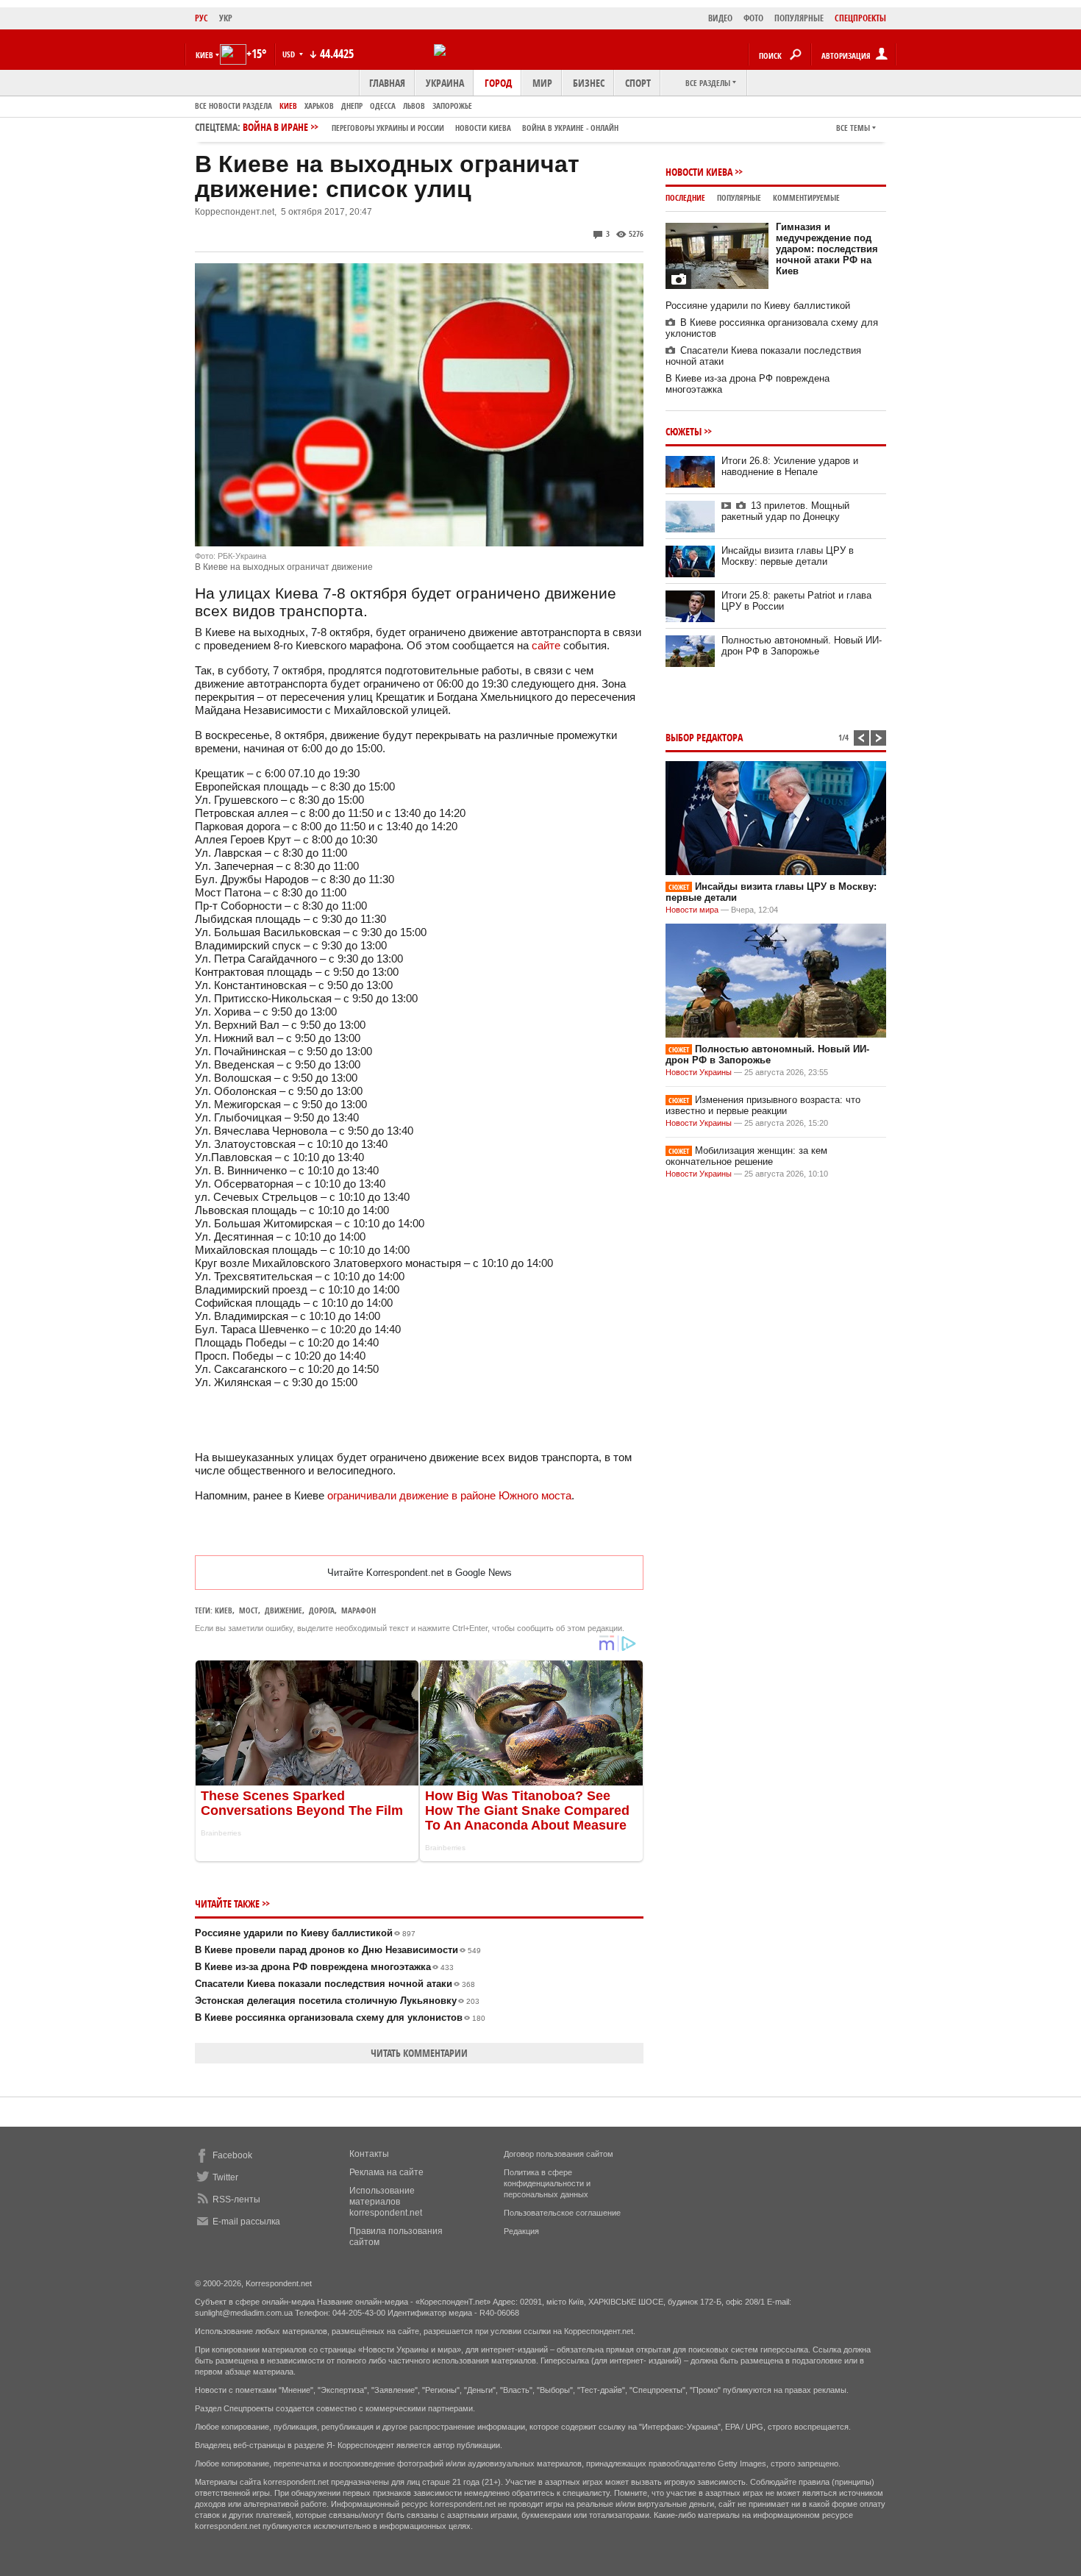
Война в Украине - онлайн (570, 128)
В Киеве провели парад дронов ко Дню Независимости (338, 1950)
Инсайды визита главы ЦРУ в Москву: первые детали (788, 556)
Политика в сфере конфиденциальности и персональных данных (547, 2183)
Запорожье (452, 106)
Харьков (319, 106)
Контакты (369, 2154)
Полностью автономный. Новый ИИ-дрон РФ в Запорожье (802, 646)
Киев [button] (204, 55)
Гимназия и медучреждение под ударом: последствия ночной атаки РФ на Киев (827, 249)
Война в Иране (431, 127)
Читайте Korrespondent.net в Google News (420, 1573)
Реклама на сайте (386, 2172)
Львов (414, 106)
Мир (542, 83)
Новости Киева (699, 172)
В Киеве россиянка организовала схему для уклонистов (340, 2017)
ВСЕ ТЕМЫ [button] (853, 128)
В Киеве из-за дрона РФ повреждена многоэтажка (324, 1967)
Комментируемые (806, 197)
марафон (358, 1610)
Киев (288, 106)
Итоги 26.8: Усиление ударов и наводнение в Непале (790, 466)
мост (249, 1610)
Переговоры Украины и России (388, 128)
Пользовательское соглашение (562, 2213)
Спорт (638, 83)
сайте (546, 645)
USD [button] (290, 54)
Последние (685, 197)
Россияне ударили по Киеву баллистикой (305, 1933)
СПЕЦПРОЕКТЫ (860, 18)
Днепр (352, 106)
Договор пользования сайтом (559, 2154)
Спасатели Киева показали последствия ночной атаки (335, 1984)
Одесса (383, 106)
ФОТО (753, 18)
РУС (201, 18)
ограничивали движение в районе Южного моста (449, 1495)
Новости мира (692, 910)
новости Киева (483, 128)
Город (498, 83)
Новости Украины (699, 1072)
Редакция (521, 2231)
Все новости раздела (233, 106)
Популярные (739, 197)
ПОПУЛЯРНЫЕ (799, 18)
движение (283, 1610)
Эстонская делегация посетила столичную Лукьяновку (337, 2001)
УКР (226, 18)
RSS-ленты (236, 2199)
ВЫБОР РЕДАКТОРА (704, 737)
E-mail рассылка (246, 2222)
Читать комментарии (419, 2053)
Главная (387, 83)
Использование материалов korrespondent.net (386, 2202)
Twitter (225, 2177)
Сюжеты (684, 431)
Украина (445, 83)
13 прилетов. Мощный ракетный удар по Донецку (785, 511)
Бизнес (589, 83)
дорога (322, 1610)
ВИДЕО (720, 18)
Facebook (232, 2155)
